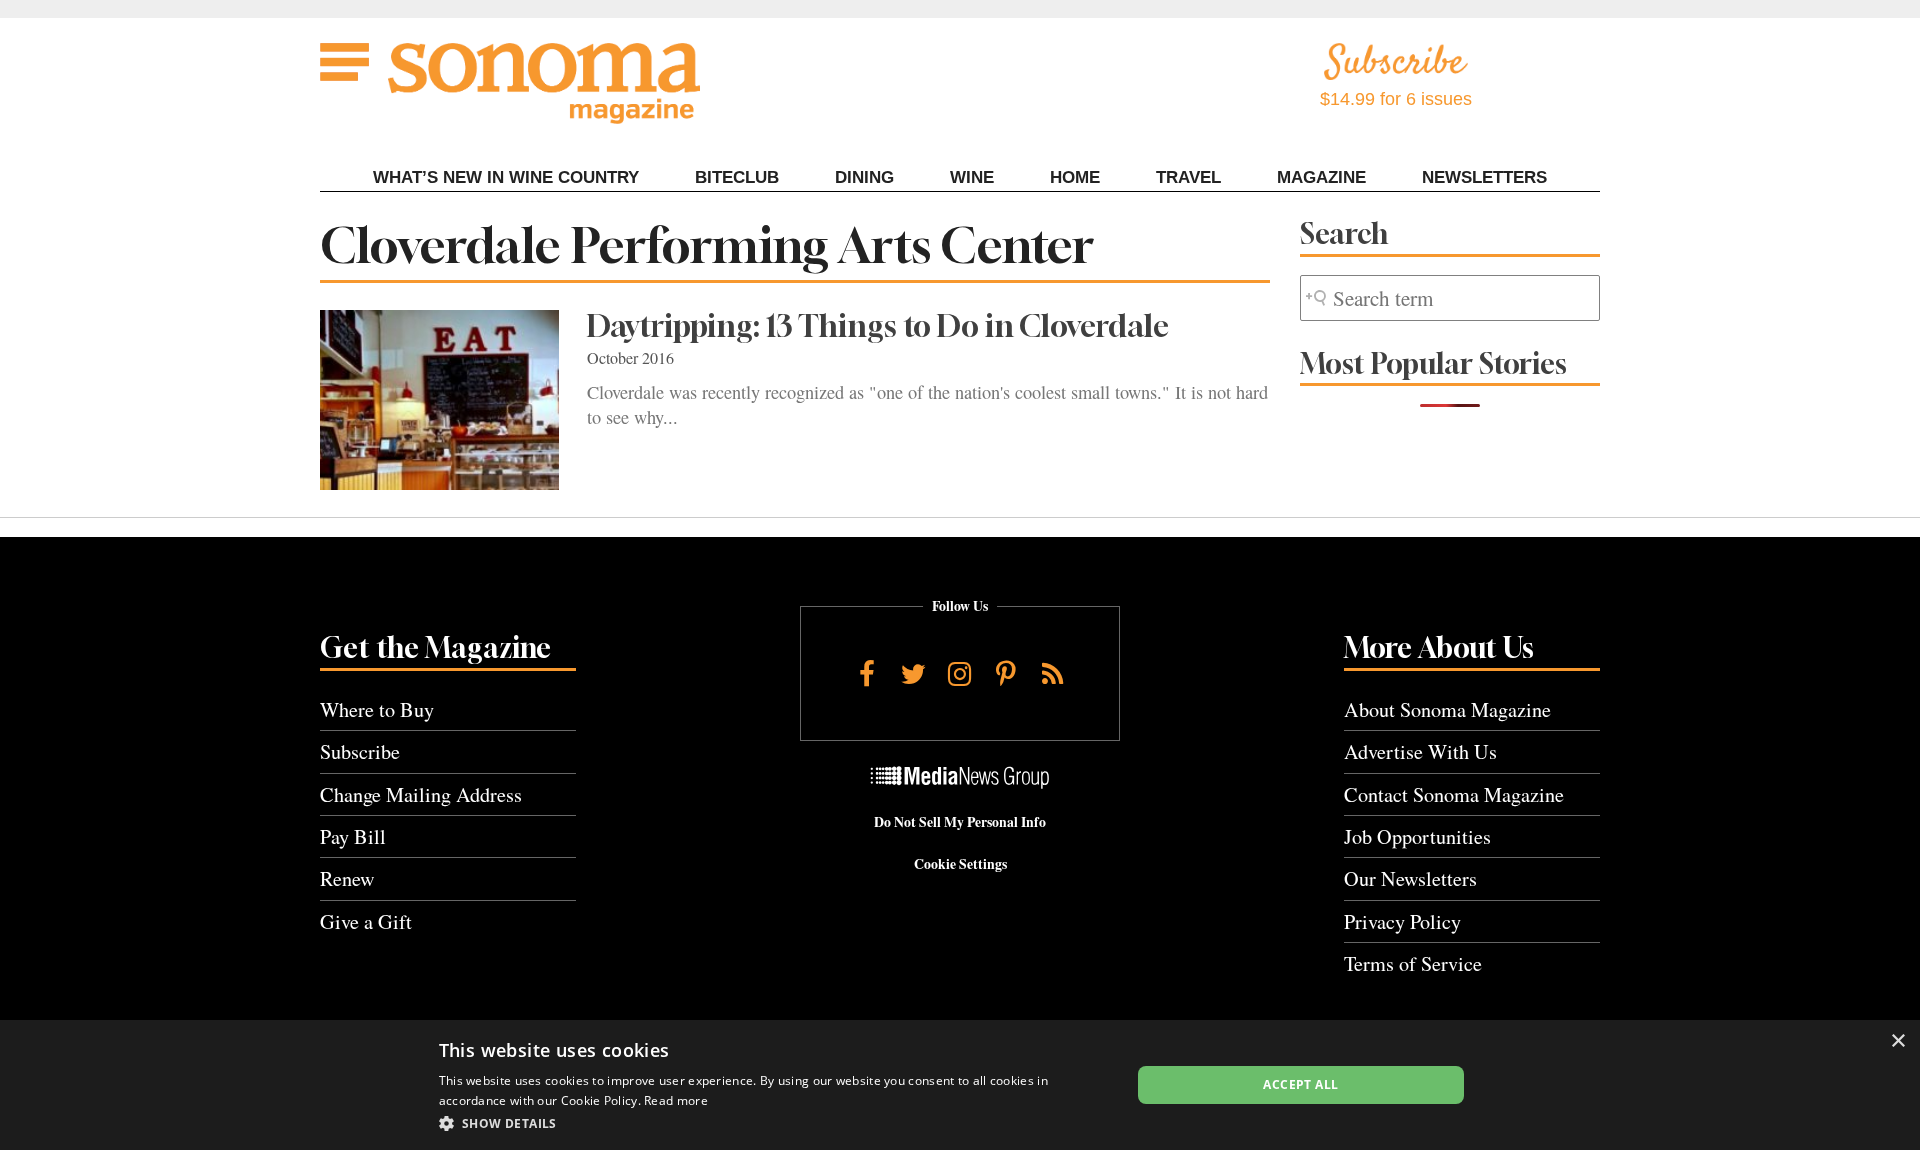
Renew (347, 878)
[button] (774, 1123)
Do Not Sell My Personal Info (960, 822)
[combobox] (1450, 298)
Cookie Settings (960, 864)
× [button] (1897, 1041)
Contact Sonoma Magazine (1454, 794)
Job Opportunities (1417, 836)
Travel (1188, 177)
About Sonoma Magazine (1447, 709)
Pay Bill (353, 836)
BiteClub (737, 177)
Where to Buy (377, 709)
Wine (972, 177)
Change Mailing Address (421, 794)
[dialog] (960, 1085)
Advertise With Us (1420, 751)
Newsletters (1484, 177)
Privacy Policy (1402, 921)
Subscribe (360, 751)
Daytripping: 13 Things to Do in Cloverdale (878, 326)
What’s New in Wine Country (506, 177)
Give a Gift (366, 921)
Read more (676, 1100)
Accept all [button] (1300, 1084)
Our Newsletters (1410, 878)
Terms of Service (1413, 963)
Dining (864, 177)
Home (1075, 177)
